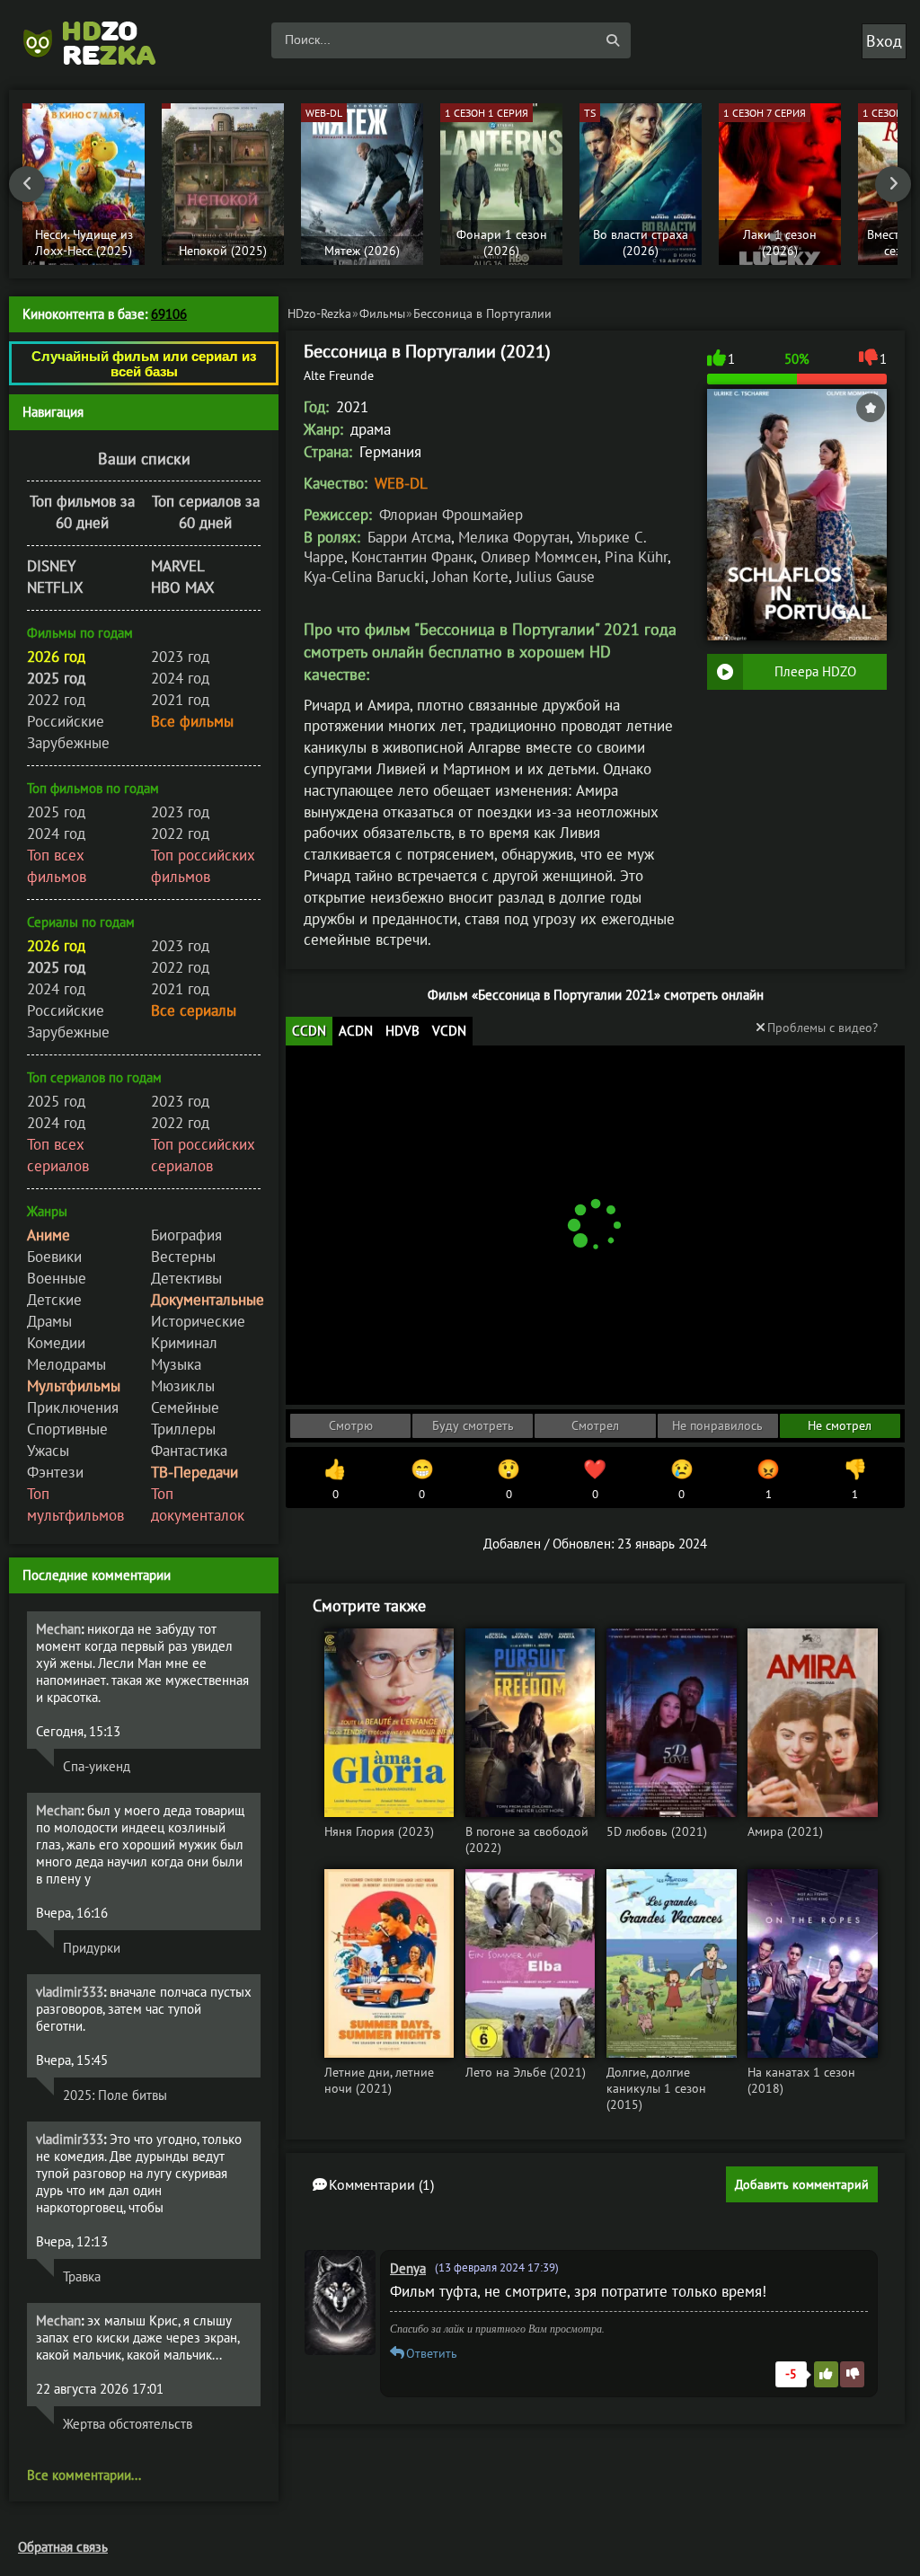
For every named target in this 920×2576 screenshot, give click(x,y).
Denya (408, 2268)
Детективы (186, 1278)
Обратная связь (63, 2547)
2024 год (180, 678)
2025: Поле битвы (115, 2095)
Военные (57, 1278)
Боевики (54, 1257)
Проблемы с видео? (823, 1028)
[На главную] (99, 40)
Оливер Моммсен (539, 557)
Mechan (58, 1629)
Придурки (92, 1948)
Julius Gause (555, 577)
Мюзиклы (183, 1386)
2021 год (180, 700)
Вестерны (183, 1257)
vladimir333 (70, 1992)
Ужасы (48, 1451)
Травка (82, 2276)
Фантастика (189, 1451)
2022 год (56, 700)
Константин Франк (412, 557)
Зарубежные (68, 743)
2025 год (56, 812)
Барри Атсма (409, 537)
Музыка (176, 1364)
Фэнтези (55, 1472)
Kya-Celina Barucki (364, 577)
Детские (54, 1300)
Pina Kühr (636, 557)
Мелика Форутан (514, 537)
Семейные (185, 1407)
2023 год (180, 657)
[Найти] (613, 40)
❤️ (595, 1479)
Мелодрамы (66, 1364)
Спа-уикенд (97, 1766)
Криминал (184, 1343)
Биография (186, 1235)
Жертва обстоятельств (128, 2424)
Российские (66, 721)
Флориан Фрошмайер (451, 515)
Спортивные (67, 1429)
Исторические (198, 1321)
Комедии (56, 1343)
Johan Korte (470, 577)
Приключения (73, 1407)
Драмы (49, 1321)
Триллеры (183, 1429)
